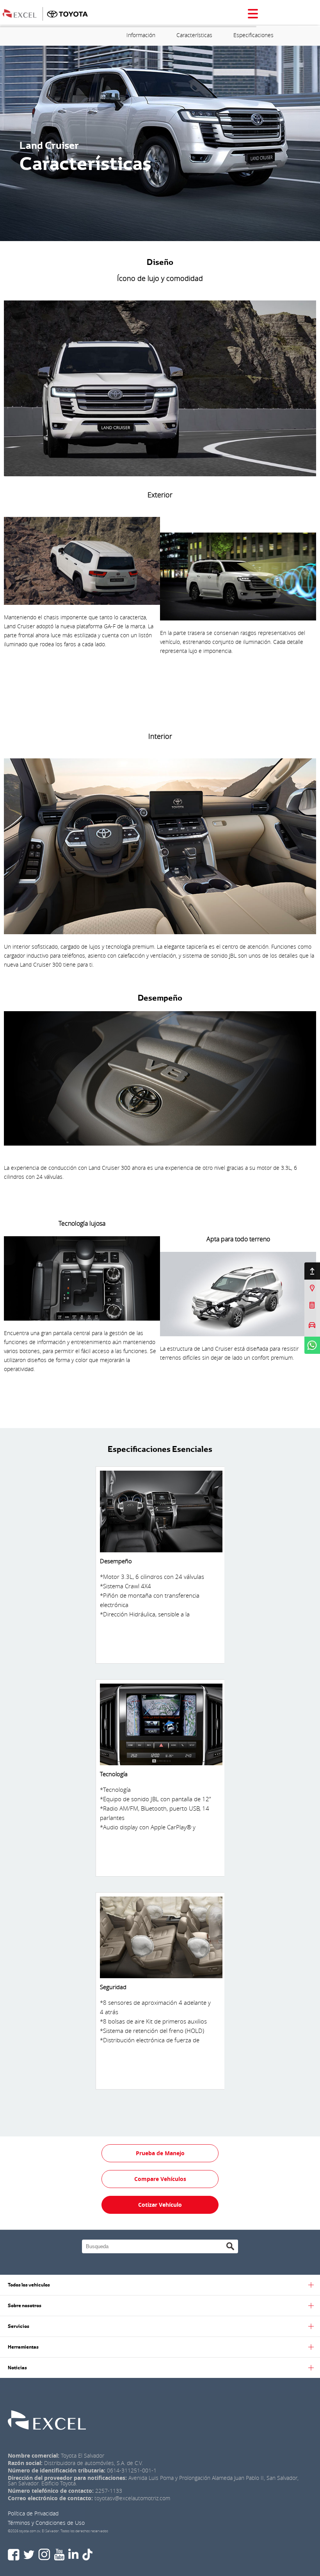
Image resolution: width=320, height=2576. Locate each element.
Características (194, 35)
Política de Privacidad (33, 2513)
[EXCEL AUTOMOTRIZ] (24, 13)
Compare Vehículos (160, 2179)
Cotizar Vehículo (160, 2205)
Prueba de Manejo (160, 2153)
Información (141, 35)
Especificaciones (253, 35)
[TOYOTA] (67, 13)
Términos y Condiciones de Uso (46, 2523)
